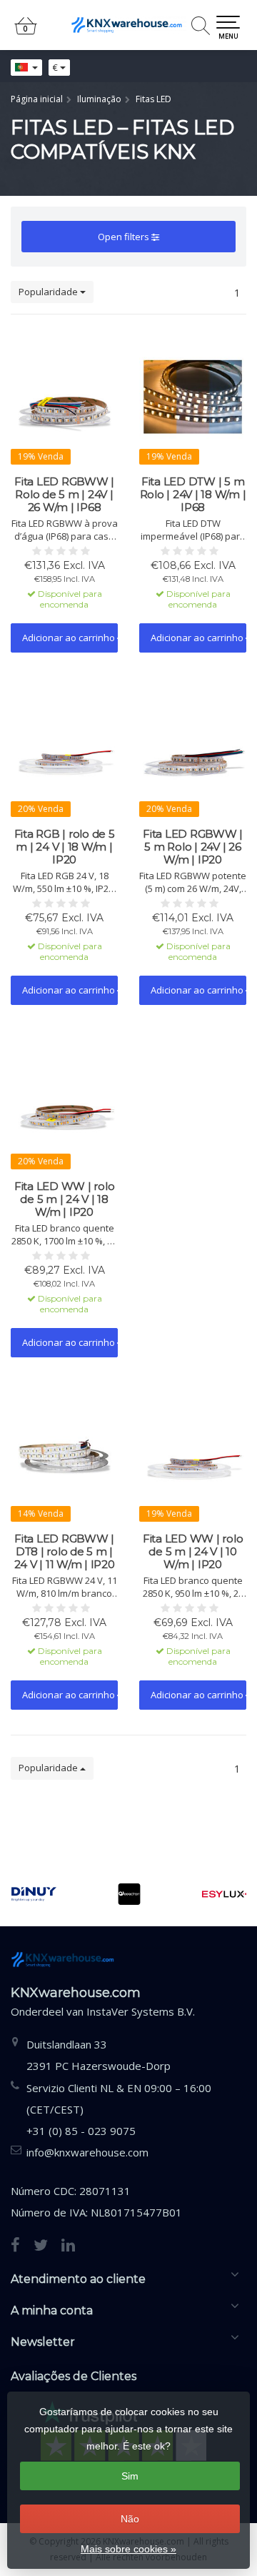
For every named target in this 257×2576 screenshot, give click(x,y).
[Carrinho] (26, 32)
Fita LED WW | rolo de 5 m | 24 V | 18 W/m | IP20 (65, 1199)
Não (130, 2519)
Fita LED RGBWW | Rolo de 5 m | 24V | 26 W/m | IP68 (64, 495)
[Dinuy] (34, 1894)
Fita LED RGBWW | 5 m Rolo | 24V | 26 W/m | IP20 (193, 847)
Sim (130, 2476)
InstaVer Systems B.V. (141, 2011)
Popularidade (49, 292)
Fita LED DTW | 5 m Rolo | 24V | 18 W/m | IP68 (193, 495)
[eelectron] (129, 1894)
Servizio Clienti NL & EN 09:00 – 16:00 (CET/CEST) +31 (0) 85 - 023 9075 (119, 2109)
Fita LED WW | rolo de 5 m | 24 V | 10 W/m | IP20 (193, 1552)
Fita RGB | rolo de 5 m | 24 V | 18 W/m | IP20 (65, 847)
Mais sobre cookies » (128, 2549)
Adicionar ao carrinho (70, 638)
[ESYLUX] (225, 1894)
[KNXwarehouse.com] (128, 25)
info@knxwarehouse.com (87, 2152)
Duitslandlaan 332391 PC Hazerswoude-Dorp (99, 2055)
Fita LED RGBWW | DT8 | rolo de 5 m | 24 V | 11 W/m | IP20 (65, 1552)
